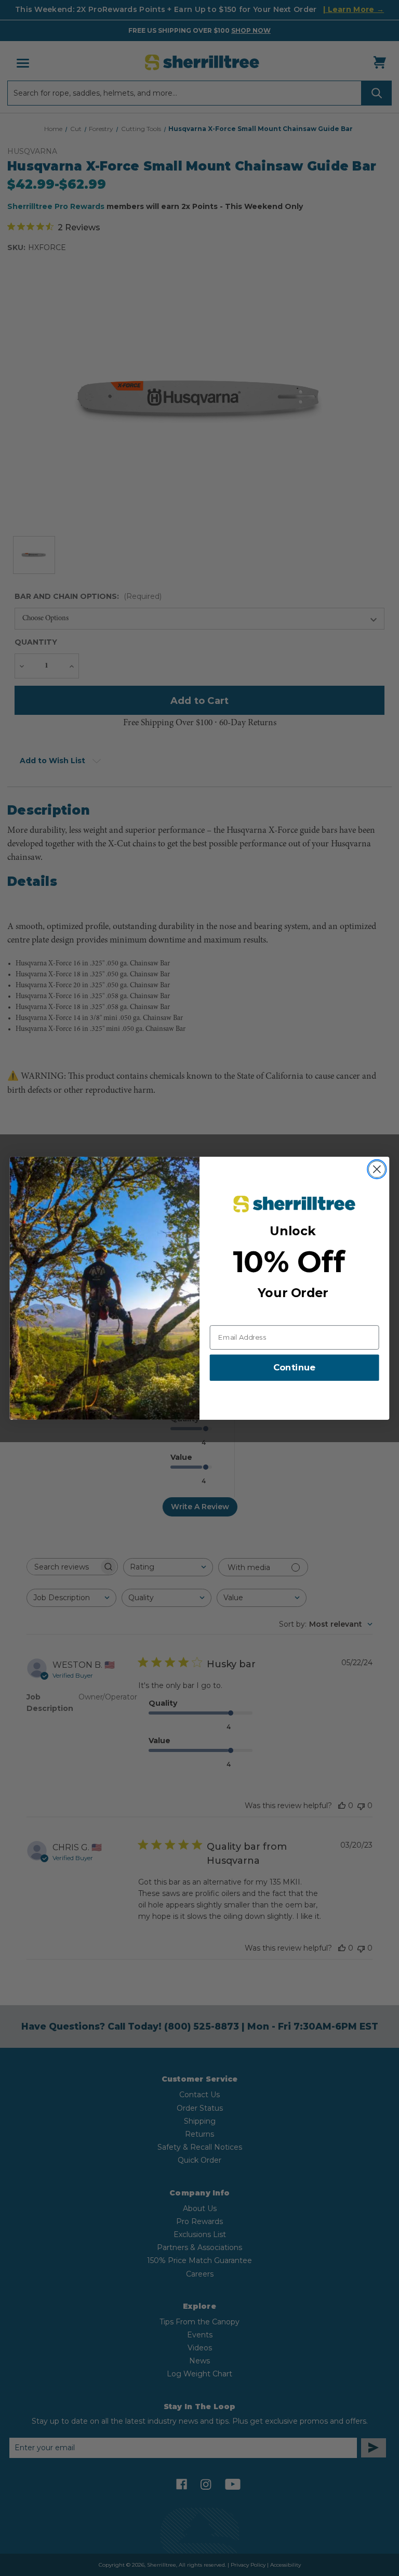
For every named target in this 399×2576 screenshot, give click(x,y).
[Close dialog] (377, 1169)
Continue (294, 1368)
